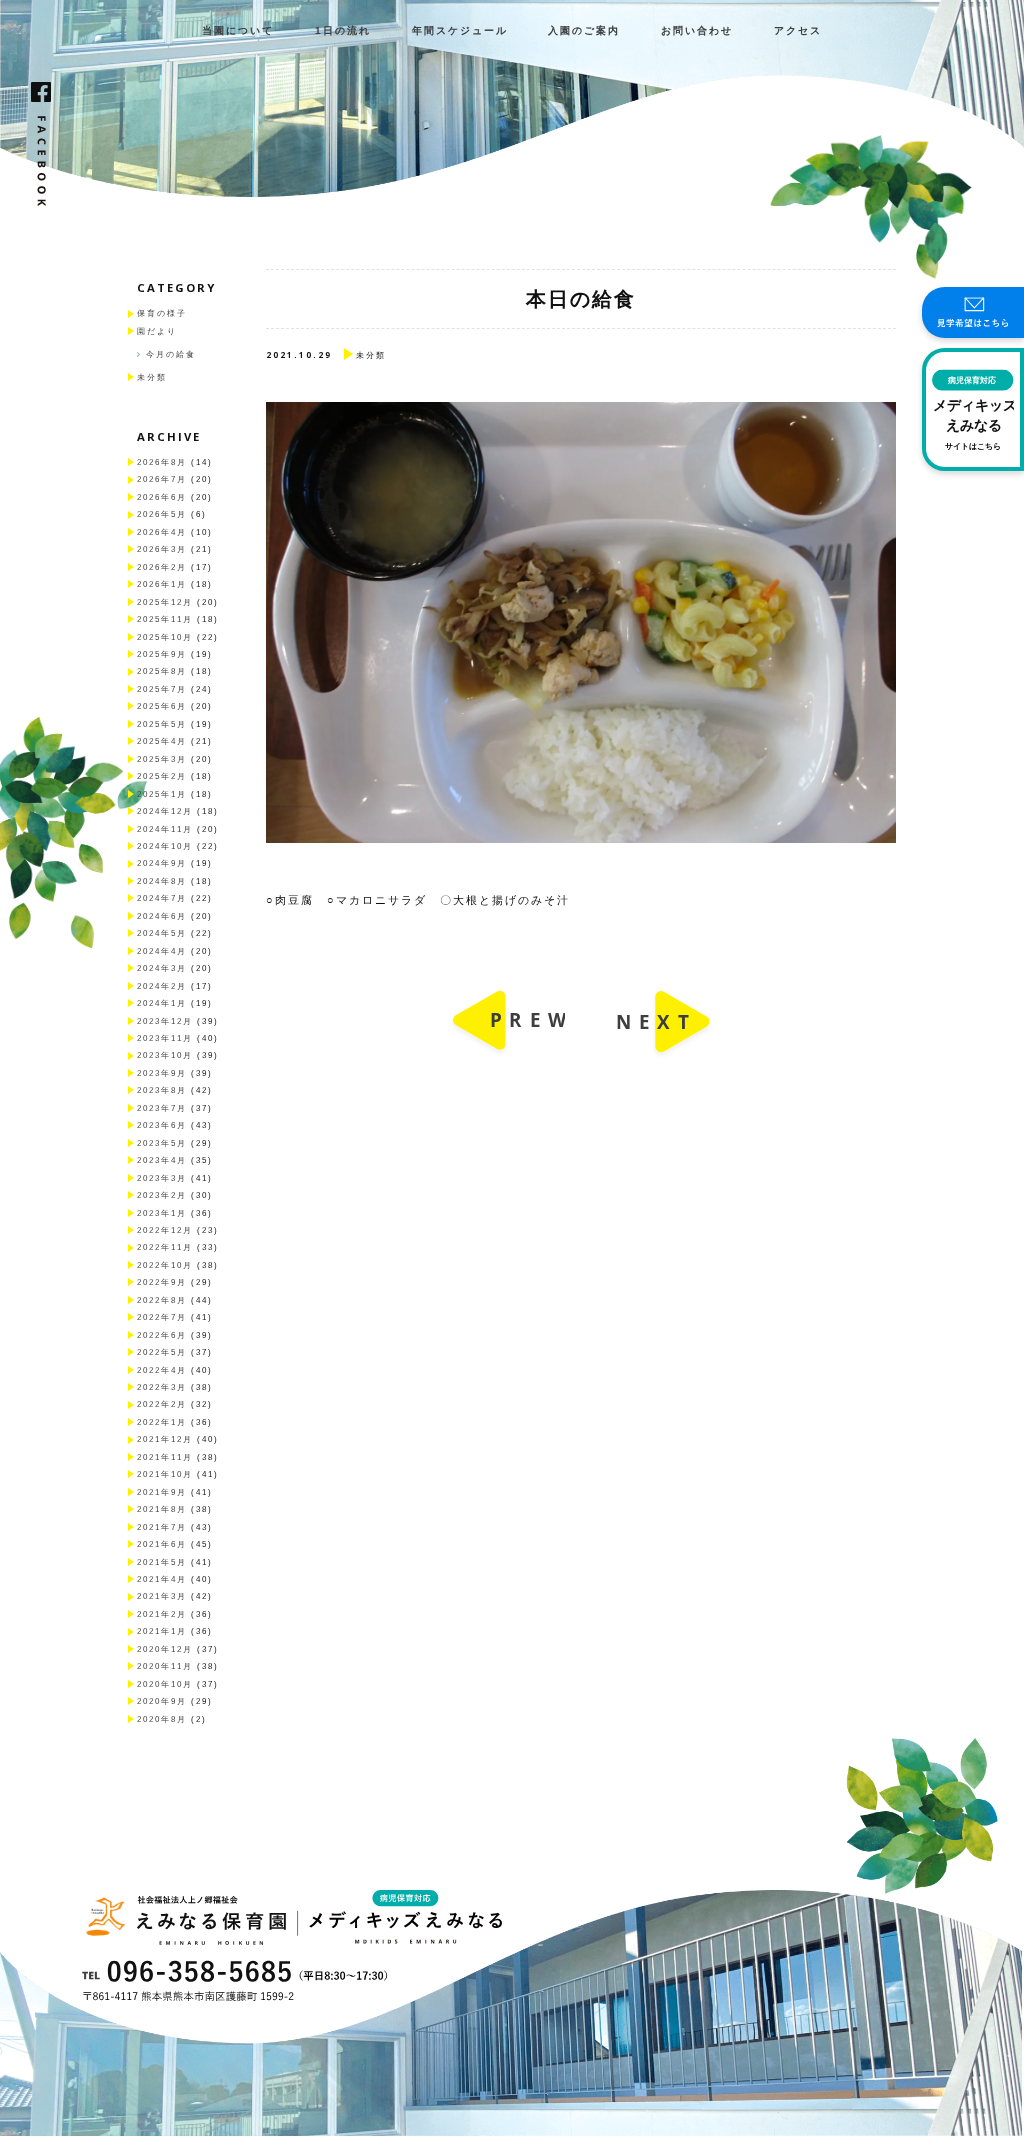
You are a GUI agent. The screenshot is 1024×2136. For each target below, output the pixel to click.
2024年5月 (162, 933)
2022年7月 (162, 1317)
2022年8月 (162, 1300)
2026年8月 (162, 462)
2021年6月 (162, 1544)
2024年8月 (162, 881)
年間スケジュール (460, 30)
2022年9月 (162, 1282)
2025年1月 (162, 794)
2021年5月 (162, 1562)
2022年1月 (162, 1422)
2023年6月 (162, 1125)
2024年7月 (162, 898)
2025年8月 (162, 671)
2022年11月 (165, 1247)
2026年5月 (162, 514)
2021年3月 (162, 1596)
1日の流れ (343, 30)
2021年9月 (162, 1492)
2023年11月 (165, 1038)
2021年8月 (162, 1509)
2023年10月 (165, 1055)
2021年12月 (165, 1439)
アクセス (798, 30)
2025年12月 (165, 602)
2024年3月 (162, 968)
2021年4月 (162, 1579)
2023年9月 (162, 1073)
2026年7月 (162, 479)
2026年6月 (162, 497)
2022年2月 (162, 1404)
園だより (157, 331)
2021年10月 (165, 1474)
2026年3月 (162, 549)
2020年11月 (165, 1666)
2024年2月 (162, 986)
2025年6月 (162, 706)
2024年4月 (162, 951)
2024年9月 (162, 863)
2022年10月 (165, 1265)
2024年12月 (165, 811)
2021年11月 (165, 1457)
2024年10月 (165, 846)
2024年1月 (162, 1003)
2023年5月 (162, 1143)
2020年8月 (162, 1719)
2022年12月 (165, 1230)
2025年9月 (162, 654)
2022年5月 (162, 1352)
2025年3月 (162, 759)
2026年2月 (162, 567)
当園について (238, 30)
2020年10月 (165, 1684)
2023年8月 (162, 1090)
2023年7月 (162, 1108)
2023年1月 (162, 1213)
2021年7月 (162, 1527)
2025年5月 (162, 724)
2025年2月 (162, 776)
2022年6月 (162, 1335)
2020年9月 (162, 1701)
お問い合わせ (697, 30)
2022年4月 (162, 1370)
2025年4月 (162, 741)
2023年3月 (162, 1178)
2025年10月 (165, 637)
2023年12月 (165, 1021)
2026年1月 (162, 584)
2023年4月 (162, 1160)
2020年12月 (165, 1649)
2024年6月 (162, 916)
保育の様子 (162, 313)
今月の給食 (171, 354)
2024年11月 (165, 829)
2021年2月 (162, 1614)
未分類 (152, 377)
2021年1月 (162, 1631)
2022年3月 (162, 1387)
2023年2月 (162, 1195)
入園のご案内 (584, 30)
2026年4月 (162, 532)
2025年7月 (162, 689)
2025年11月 (165, 619)
